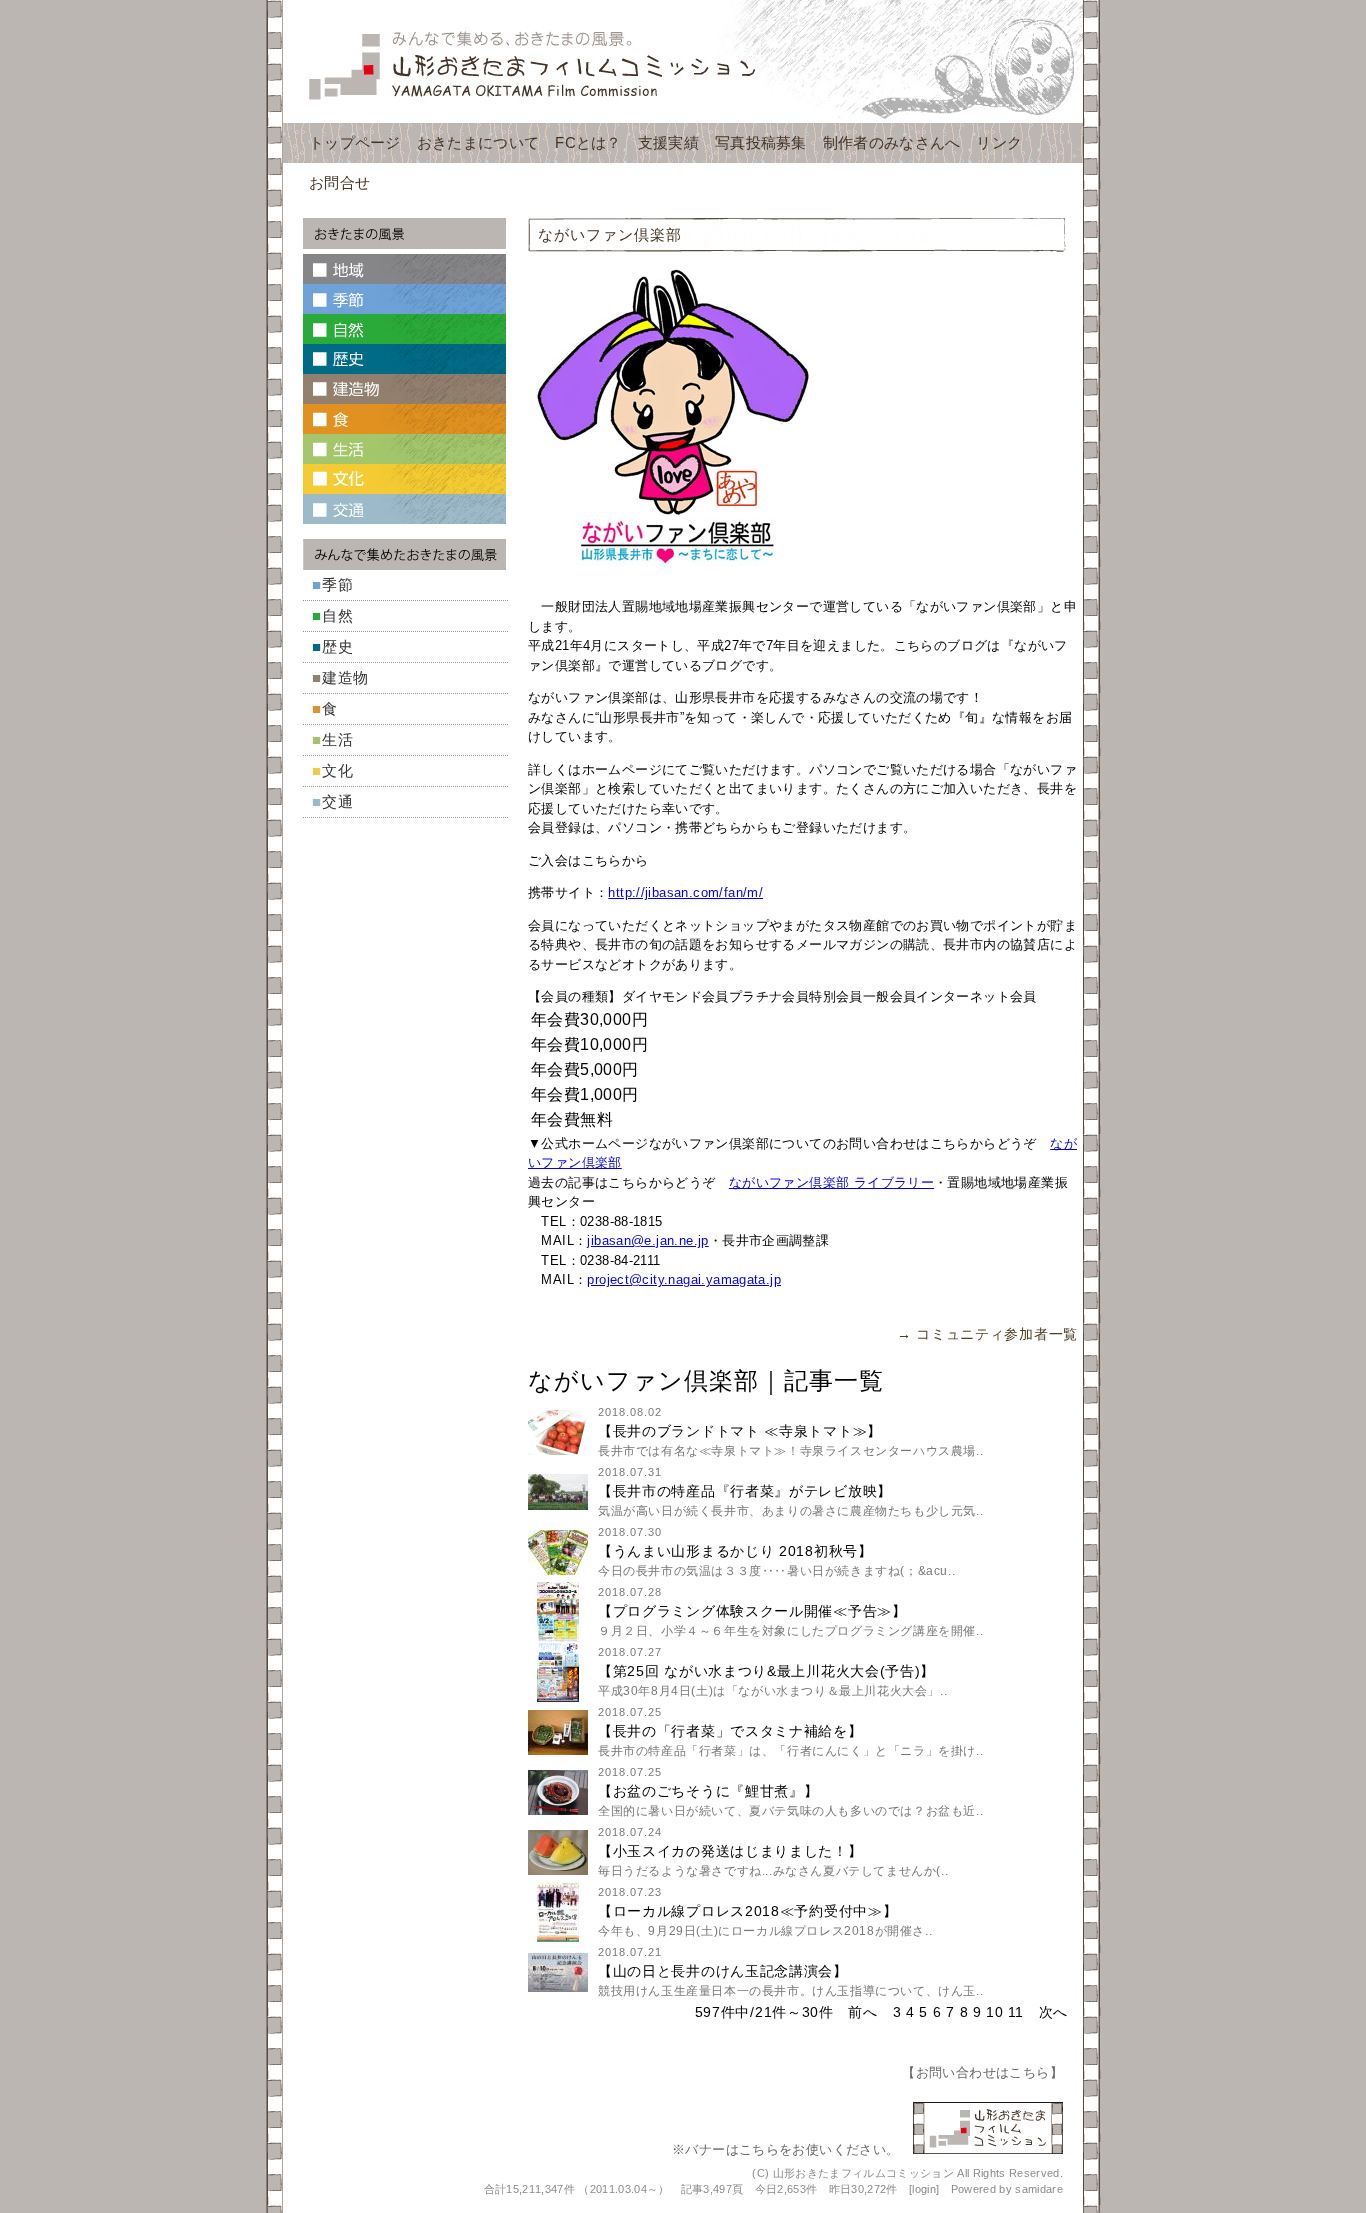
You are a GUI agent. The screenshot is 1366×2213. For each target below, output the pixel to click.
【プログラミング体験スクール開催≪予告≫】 (752, 1611)
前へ (862, 2012)
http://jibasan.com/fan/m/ (685, 892)
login (924, 2189)
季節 (338, 584)
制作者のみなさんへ (892, 142)
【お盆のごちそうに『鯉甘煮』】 (708, 1791)
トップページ (355, 142)
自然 (338, 615)
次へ (1053, 2012)
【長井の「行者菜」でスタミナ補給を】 (730, 1731)
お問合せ (339, 182)
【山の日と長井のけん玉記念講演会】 (723, 1971)
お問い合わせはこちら (983, 2072)
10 (994, 2012)
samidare (1039, 2189)
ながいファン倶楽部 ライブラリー (831, 1182)
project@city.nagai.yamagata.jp (684, 1279)
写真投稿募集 (761, 142)
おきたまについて (478, 142)
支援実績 (668, 142)
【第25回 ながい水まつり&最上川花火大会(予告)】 (766, 1671)
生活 (338, 739)
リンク (999, 142)
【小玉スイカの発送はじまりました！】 (730, 1851)
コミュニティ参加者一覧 (997, 1334)
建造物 (345, 677)
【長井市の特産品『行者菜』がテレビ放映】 (745, 1491)
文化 (338, 770)
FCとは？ (588, 142)
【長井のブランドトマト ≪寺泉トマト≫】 (740, 1431)
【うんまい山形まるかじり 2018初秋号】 (735, 1551)
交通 (338, 801)
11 (1015, 2012)
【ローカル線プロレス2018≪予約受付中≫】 (747, 1911)
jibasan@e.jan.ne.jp (647, 1240)
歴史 (338, 646)
